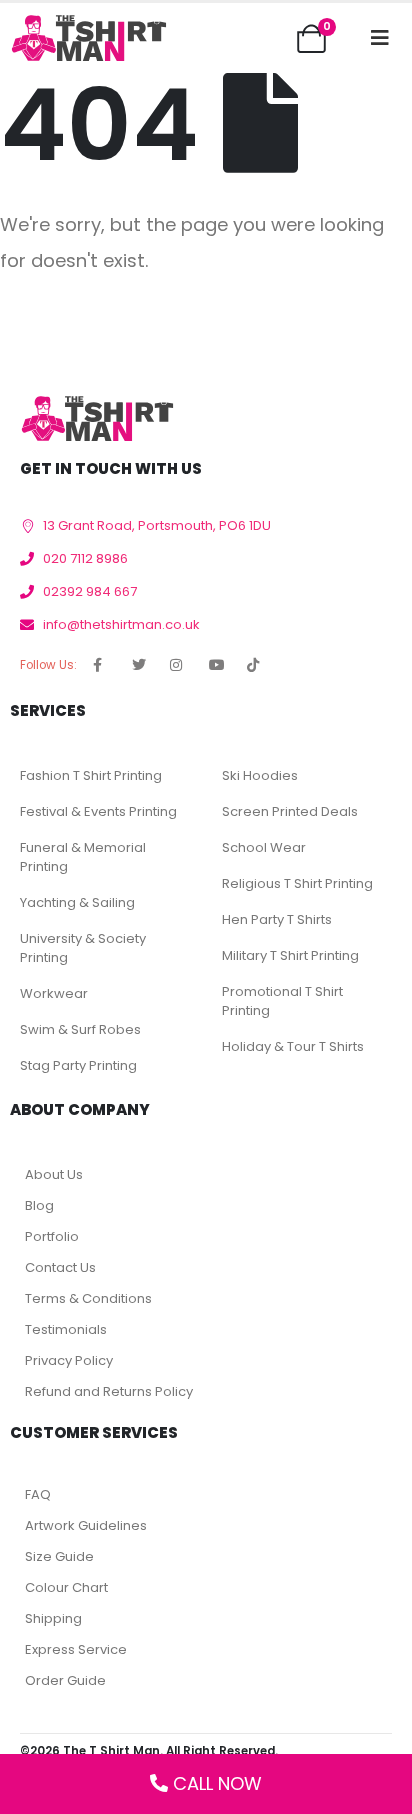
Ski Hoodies (260, 775)
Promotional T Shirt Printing (282, 1001)
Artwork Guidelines (86, 1525)
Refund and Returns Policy (109, 1391)
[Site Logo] (88, 38)
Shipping (53, 1618)
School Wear (264, 847)
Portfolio (52, 1236)
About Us (54, 1174)
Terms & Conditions (88, 1298)
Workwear (54, 993)
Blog (39, 1205)
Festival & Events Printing (98, 811)
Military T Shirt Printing (290, 955)
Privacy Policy (69, 1360)
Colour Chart (66, 1587)
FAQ (38, 1494)
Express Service (76, 1649)
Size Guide (59, 1556)
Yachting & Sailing (77, 902)
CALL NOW (217, 1783)
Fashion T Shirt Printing (91, 775)
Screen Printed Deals (290, 811)
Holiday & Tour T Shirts (293, 1046)
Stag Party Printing (78, 1065)
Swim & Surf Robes (80, 1029)
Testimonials (66, 1329)
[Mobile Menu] (380, 38)
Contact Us (60, 1267)
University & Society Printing (83, 948)
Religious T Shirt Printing (297, 883)
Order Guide (65, 1680)
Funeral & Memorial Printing (83, 857)
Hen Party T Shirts (277, 919)
